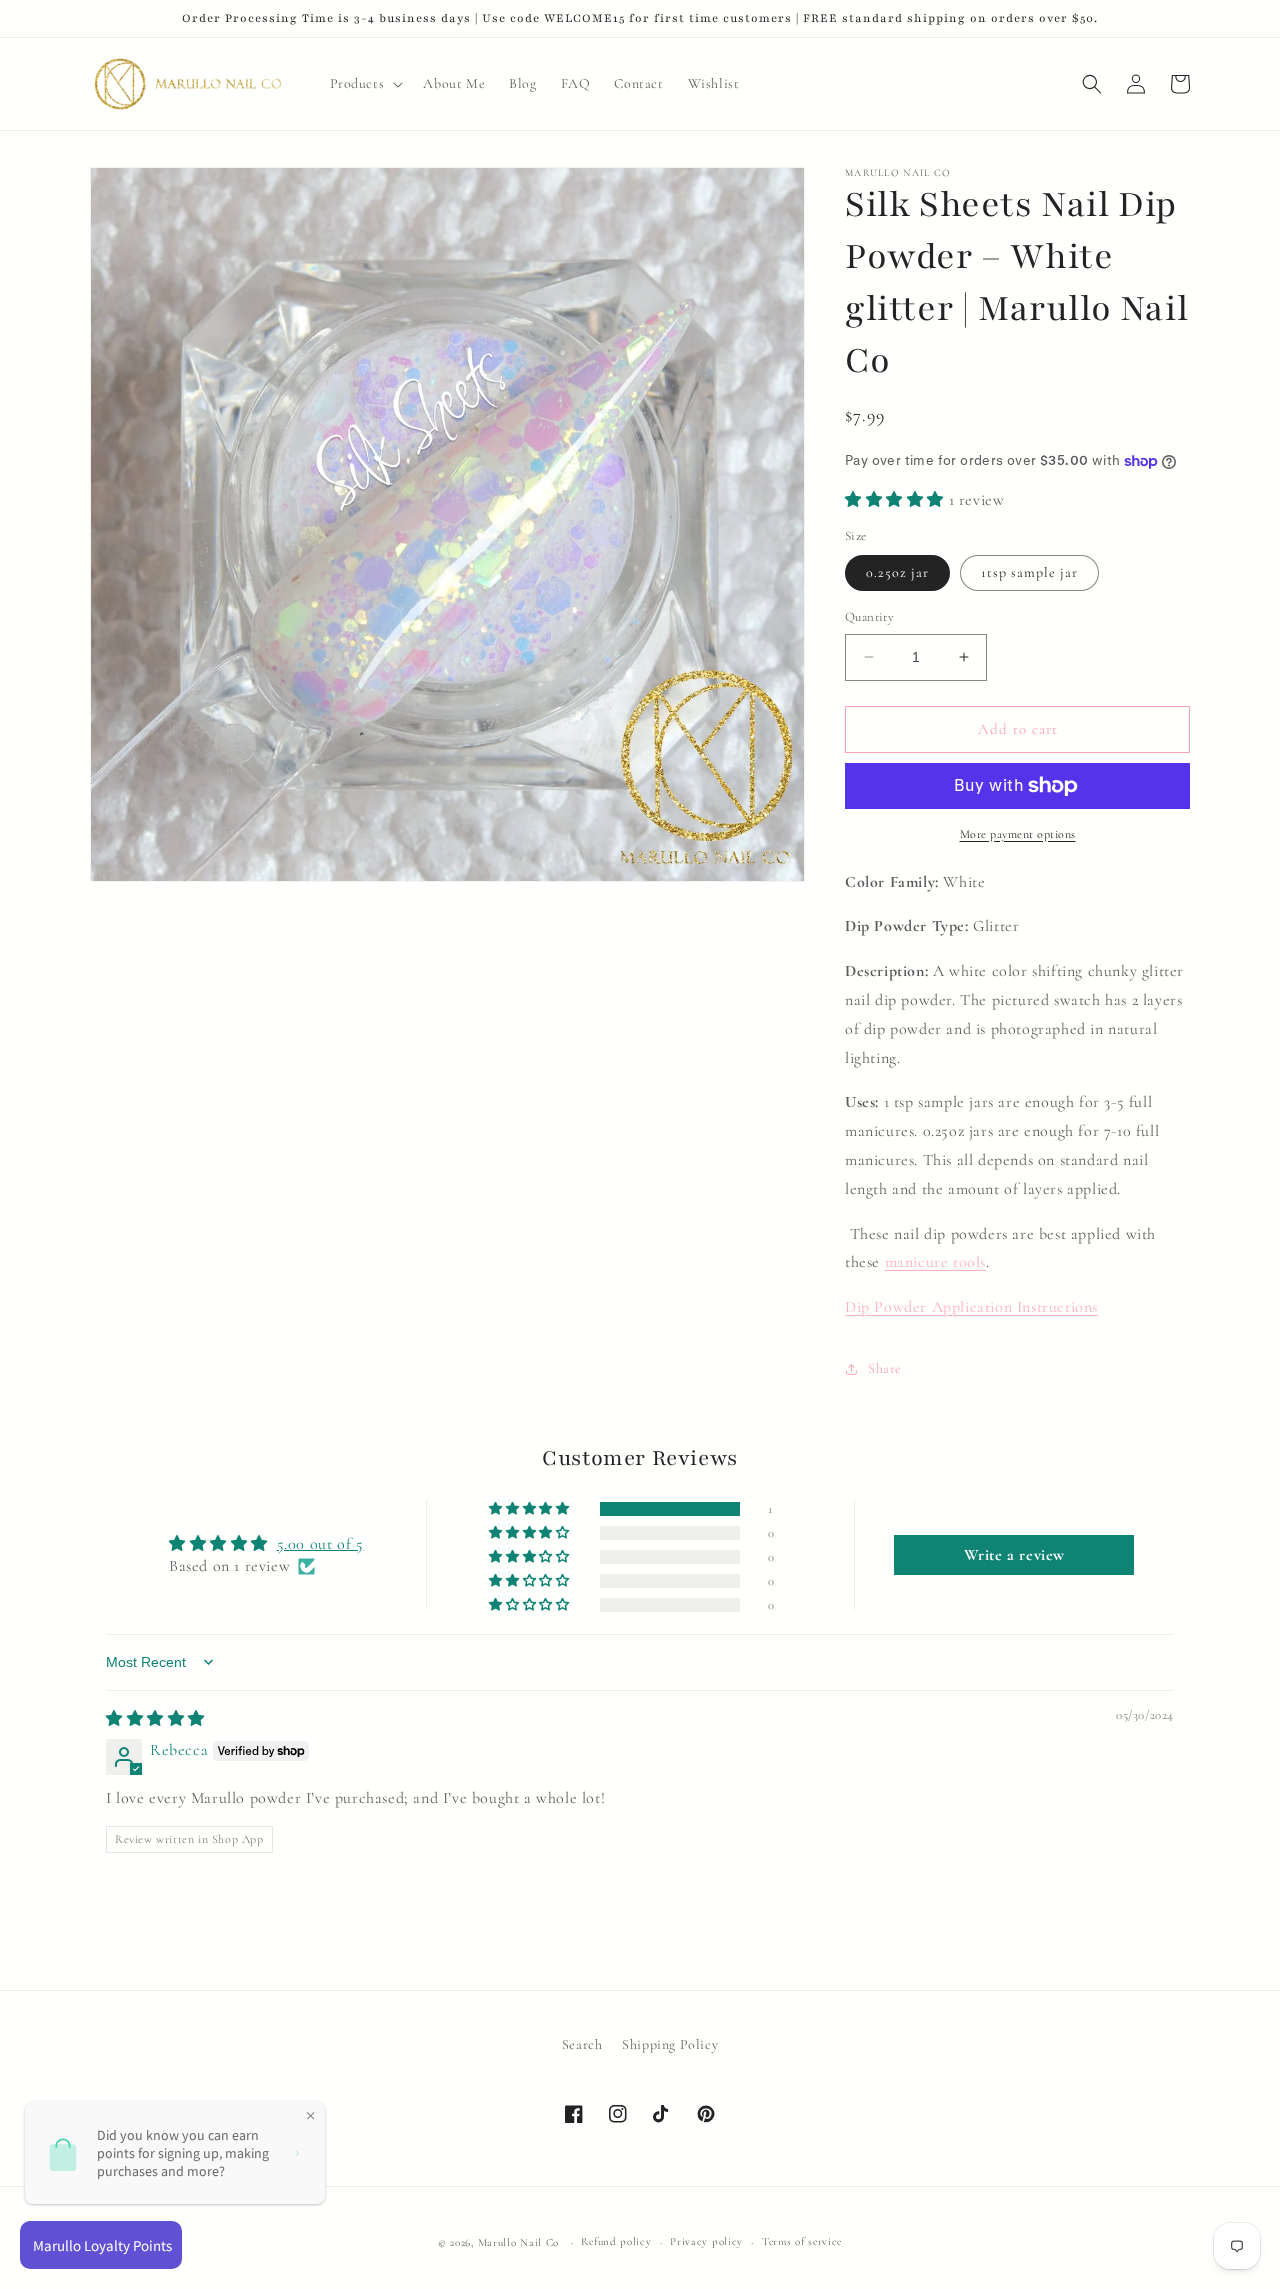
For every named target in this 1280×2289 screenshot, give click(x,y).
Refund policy (616, 2241)
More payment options (1018, 834)
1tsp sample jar (1029, 572)
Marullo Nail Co (519, 2242)
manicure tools (935, 1262)
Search (582, 2044)
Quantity (869, 617)
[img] (155, 1719)
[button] (365, 84)
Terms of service (802, 2241)
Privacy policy (706, 2241)
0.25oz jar (897, 572)
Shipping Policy (670, 2044)
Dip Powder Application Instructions (971, 1307)
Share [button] (885, 1368)
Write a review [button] (1014, 1555)
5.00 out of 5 (320, 1544)
